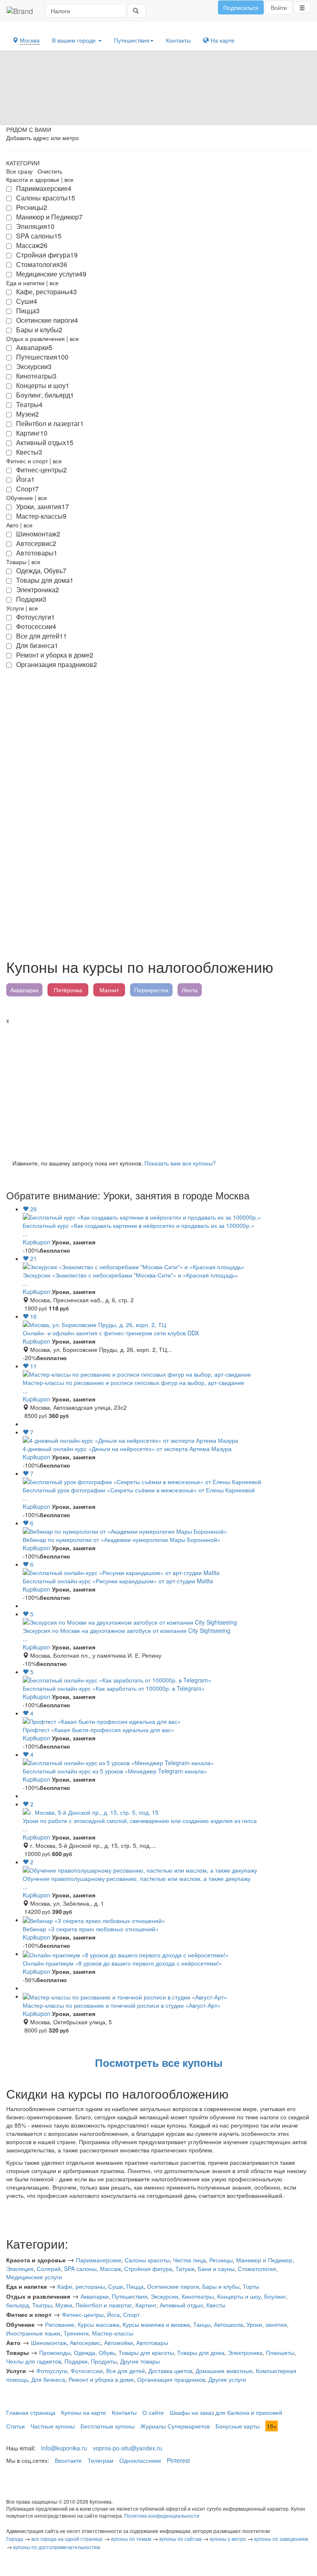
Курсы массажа (98, 2324)
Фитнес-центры (83, 2314)
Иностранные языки (33, 2333)
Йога (113, 2314)
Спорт (131, 2314)
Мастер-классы (113, 2333)
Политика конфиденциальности (162, 2515)
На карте (222, 40)
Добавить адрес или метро (43, 138)
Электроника (245, 2352)
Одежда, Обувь (95, 2352)
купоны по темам (131, 2539)
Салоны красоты (147, 2260)
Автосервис (85, 2342)
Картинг (146, 2305)
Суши (116, 2286)
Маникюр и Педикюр (264, 2260)
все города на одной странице (67, 2539)
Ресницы (221, 2260)
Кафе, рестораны (81, 2286)
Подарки (76, 2361)
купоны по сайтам (180, 2539)
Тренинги (76, 2333)
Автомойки (118, 2342)
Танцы (202, 2324)
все (69, 179)
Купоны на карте (84, 2412)
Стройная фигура (148, 2269)
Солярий (49, 2269)
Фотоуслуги (52, 2371)
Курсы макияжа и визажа (156, 2324)
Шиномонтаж (49, 2342)
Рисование (60, 2324)
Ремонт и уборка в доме (101, 2379)
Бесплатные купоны (108, 2426)
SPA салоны (80, 2269)
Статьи (15, 2426)
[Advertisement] (158, 1087)
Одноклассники (140, 2460)
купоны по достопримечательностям (57, 2547)
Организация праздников (171, 2379)
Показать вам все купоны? (180, 1163)
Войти (279, 7)
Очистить (50, 171)
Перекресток (151, 990)
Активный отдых (181, 2305)
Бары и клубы (221, 2286)
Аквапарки (24, 990)
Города (15, 2539)
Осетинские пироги (173, 2286)
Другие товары (140, 2361)
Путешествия (132, 40)
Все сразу (19, 171)
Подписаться (241, 7)
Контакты (178, 40)
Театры (42, 2305)
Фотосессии (87, 2371)
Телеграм (101, 2460)
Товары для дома (201, 2352)
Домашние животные (224, 2371)
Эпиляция (20, 2269)
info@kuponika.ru (64, 2448)
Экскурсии (164, 2296)
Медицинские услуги (34, 2277)
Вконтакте (68, 2460)
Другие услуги (227, 2379)
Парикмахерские (99, 2260)
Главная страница (31, 2412)
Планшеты (280, 2352)
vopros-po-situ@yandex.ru (128, 2448)
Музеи (64, 2305)
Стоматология (257, 2269)
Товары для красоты (146, 2352)
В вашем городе (75, 40)
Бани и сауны (216, 2269)
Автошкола (228, 2324)
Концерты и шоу (239, 2296)
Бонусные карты (238, 2426)
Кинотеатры (198, 2296)
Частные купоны (53, 2426)
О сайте (153, 2412)
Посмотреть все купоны (159, 2062)
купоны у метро (228, 2539)
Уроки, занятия (267, 2324)
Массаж (110, 2269)
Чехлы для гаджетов (34, 2361)
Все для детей (125, 2371)
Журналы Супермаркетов (175, 2426)
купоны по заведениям (281, 2539)
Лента (190, 990)
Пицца (135, 2286)
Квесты (216, 2305)
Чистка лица (189, 2260)
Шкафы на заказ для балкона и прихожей (226, 2412)
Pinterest (178, 2460)
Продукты (104, 2361)
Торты (251, 2286)
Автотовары (152, 2342)
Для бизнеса (48, 2379)
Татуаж (185, 2269)
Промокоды (55, 2352)
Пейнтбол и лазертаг (104, 2305)
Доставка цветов (170, 2371)
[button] (302, 7)
